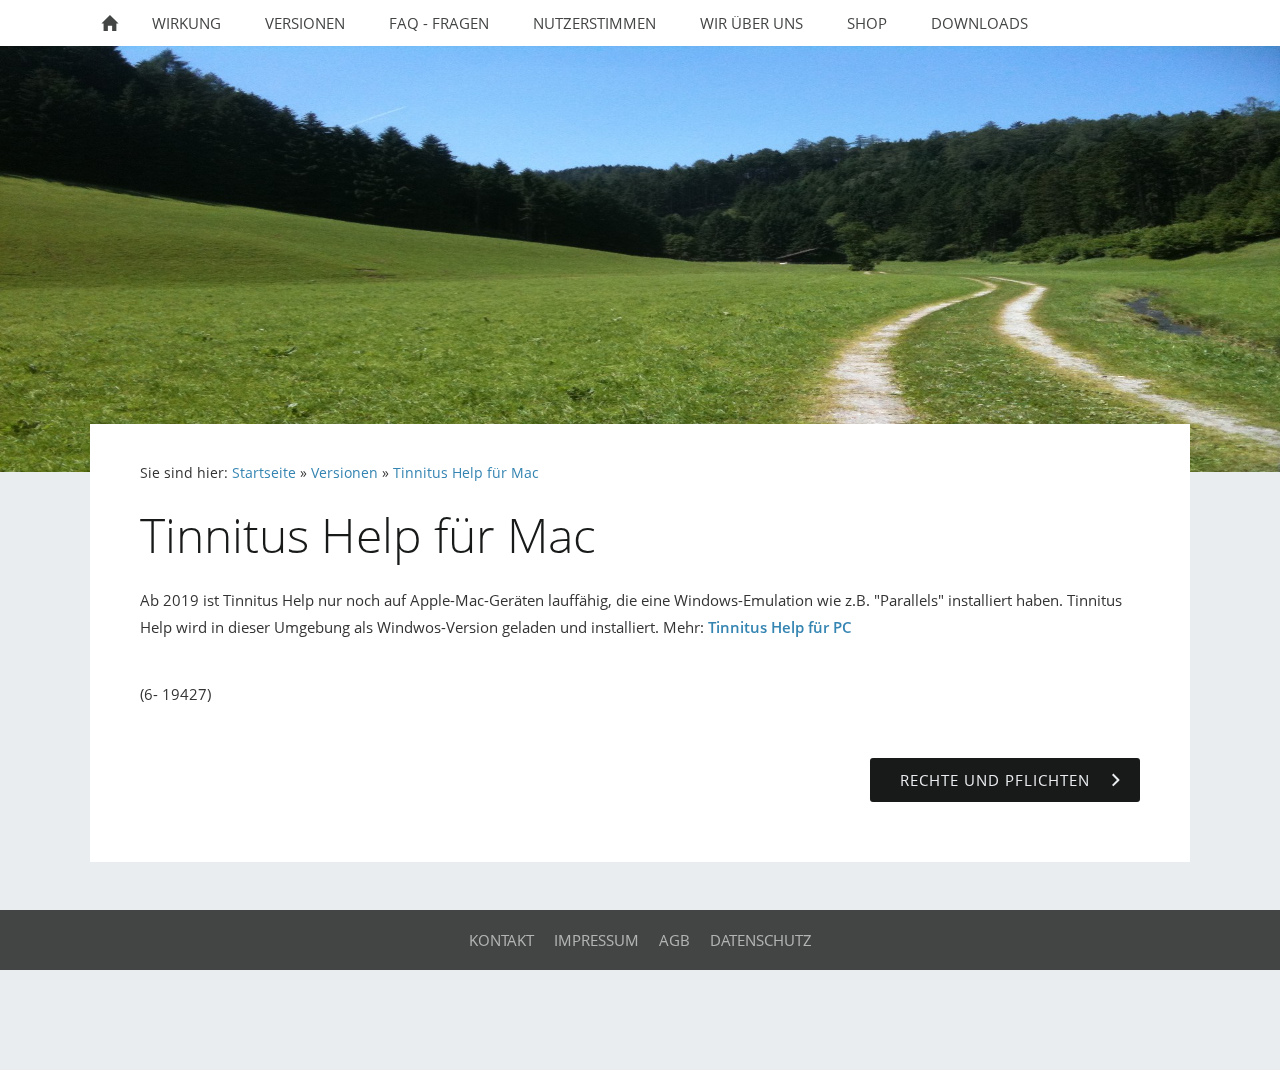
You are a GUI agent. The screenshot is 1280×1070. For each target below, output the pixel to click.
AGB (674, 940)
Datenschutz (761, 940)
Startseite (264, 473)
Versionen (344, 473)
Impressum (596, 940)
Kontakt (501, 940)
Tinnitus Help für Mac (466, 473)
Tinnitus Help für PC (780, 627)
